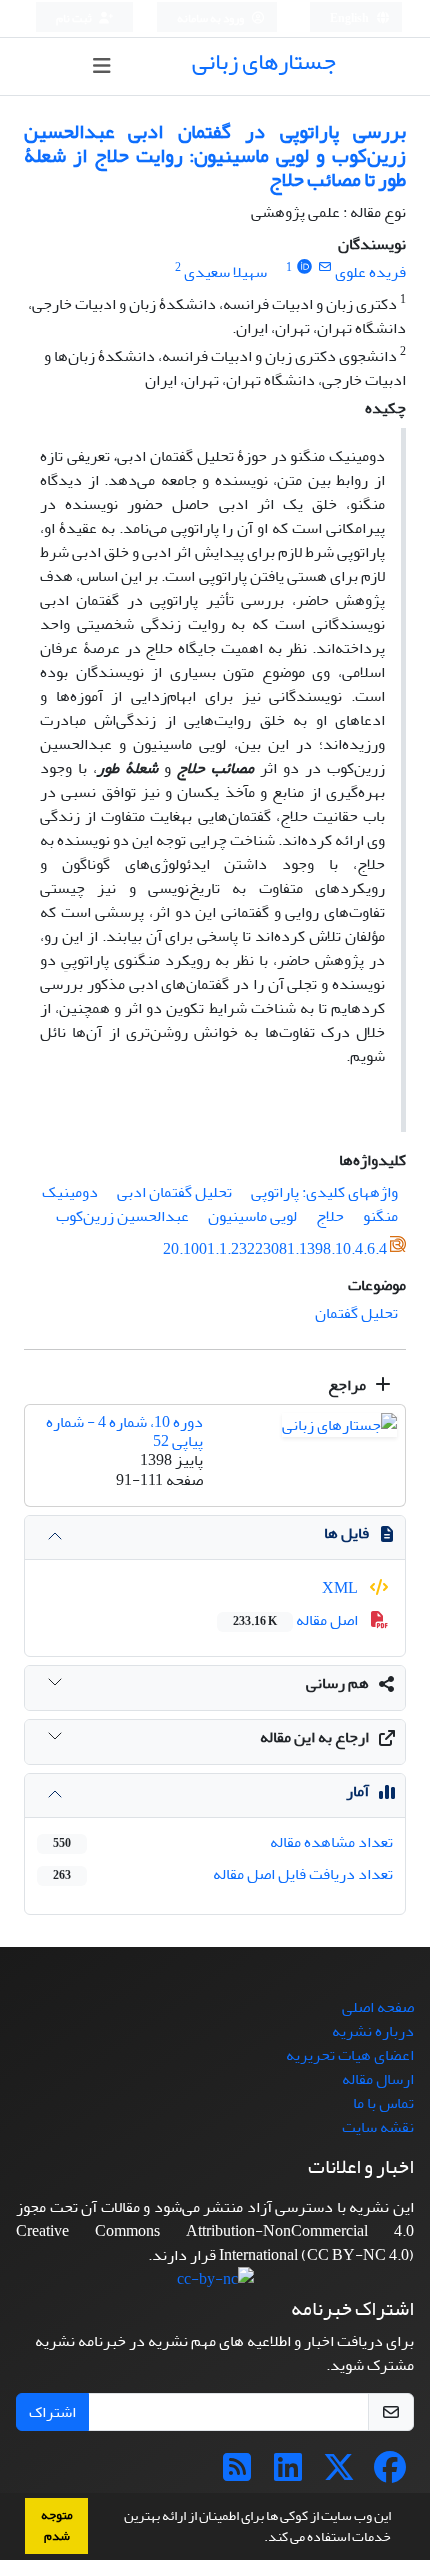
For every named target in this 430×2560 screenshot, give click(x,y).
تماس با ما (383, 2103)
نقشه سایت (378, 2127)
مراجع (348, 1385)
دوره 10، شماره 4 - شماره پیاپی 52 (124, 1431)
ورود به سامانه (211, 18)
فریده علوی (370, 272)
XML (341, 1588)
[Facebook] (390, 2474)
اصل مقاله (297, 1620)
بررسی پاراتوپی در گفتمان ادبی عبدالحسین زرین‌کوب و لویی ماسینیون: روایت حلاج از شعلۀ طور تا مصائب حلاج (215, 155)
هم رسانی (337, 1683)
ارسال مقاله (378, 2079)
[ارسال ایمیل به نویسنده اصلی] (324, 267)
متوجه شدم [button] (57, 2525)
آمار (357, 1791)
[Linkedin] (288, 2474)
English (350, 18)
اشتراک (52, 2412)
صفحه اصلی (378, 2007)
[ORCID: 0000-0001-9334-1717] (304, 267)
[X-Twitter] (339, 2474)
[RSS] (237, 2474)
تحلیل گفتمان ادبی (174, 1192)
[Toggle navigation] (102, 66)
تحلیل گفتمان (356, 1313)
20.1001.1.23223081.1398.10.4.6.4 (275, 1249)
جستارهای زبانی (264, 61)
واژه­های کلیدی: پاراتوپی (324, 1192)
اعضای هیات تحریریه (350, 2055)
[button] (259, 2539)
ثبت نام (75, 18)
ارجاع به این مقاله (314, 1737)
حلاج (330, 1216)
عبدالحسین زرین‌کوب (122, 1216)
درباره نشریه (373, 2031)
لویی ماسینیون (252, 1216)
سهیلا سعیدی (225, 272)
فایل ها (346, 1533)
